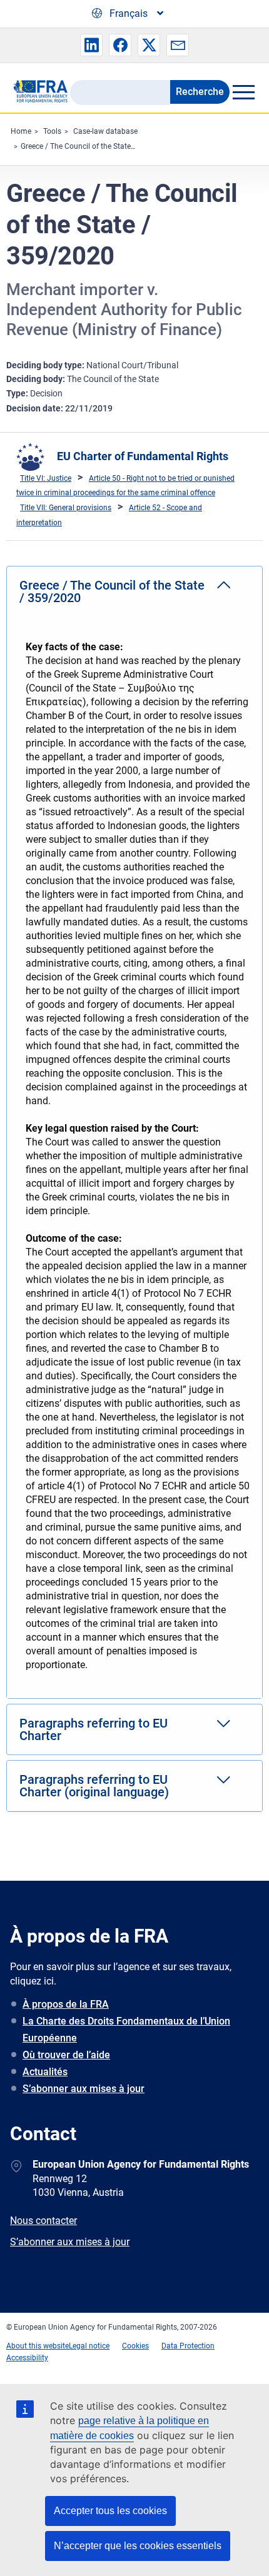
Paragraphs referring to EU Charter (94, 1729)
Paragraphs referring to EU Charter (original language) (94, 1786)
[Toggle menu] (243, 92)
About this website (38, 2346)
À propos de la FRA (66, 2004)
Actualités (45, 2072)
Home (21, 131)
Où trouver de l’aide (66, 2055)
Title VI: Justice (46, 478)
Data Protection (188, 2346)
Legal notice (89, 2346)
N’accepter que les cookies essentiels (138, 2546)
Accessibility (27, 2358)
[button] (91, 45)
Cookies (135, 2346)
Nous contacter (43, 2221)
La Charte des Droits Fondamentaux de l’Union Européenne (126, 2030)
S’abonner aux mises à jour (84, 2089)
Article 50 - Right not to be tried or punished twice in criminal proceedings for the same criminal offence (125, 486)
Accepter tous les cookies (110, 2511)
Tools (52, 131)
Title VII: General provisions (66, 508)
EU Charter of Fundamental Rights (143, 456)
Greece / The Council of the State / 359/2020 (96, 146)
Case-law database (105, 131)
